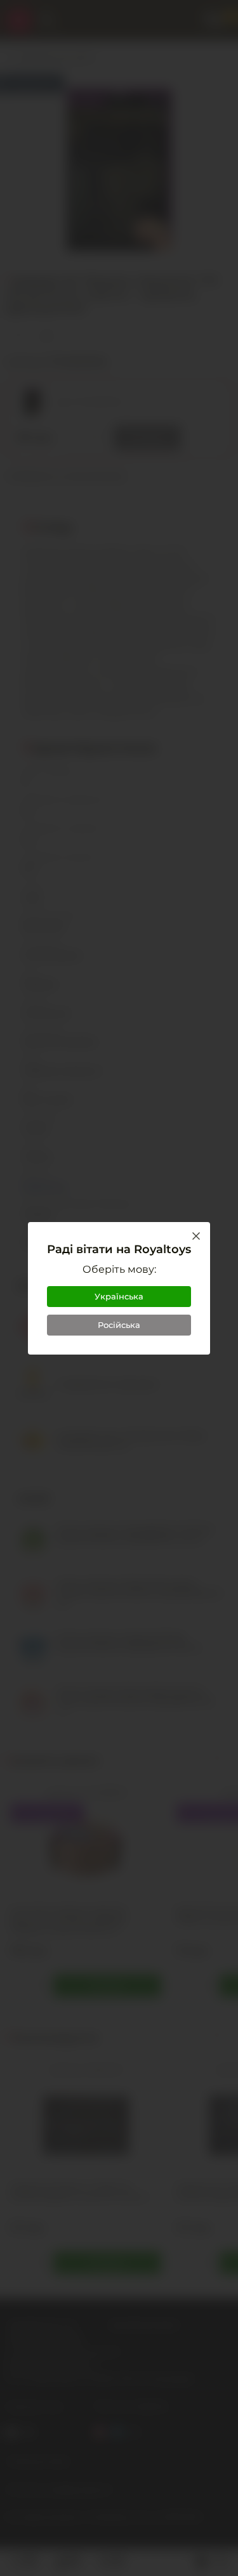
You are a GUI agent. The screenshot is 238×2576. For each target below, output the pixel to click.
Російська (119, 1325)
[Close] (196, 1236)
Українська (119, 1296)
